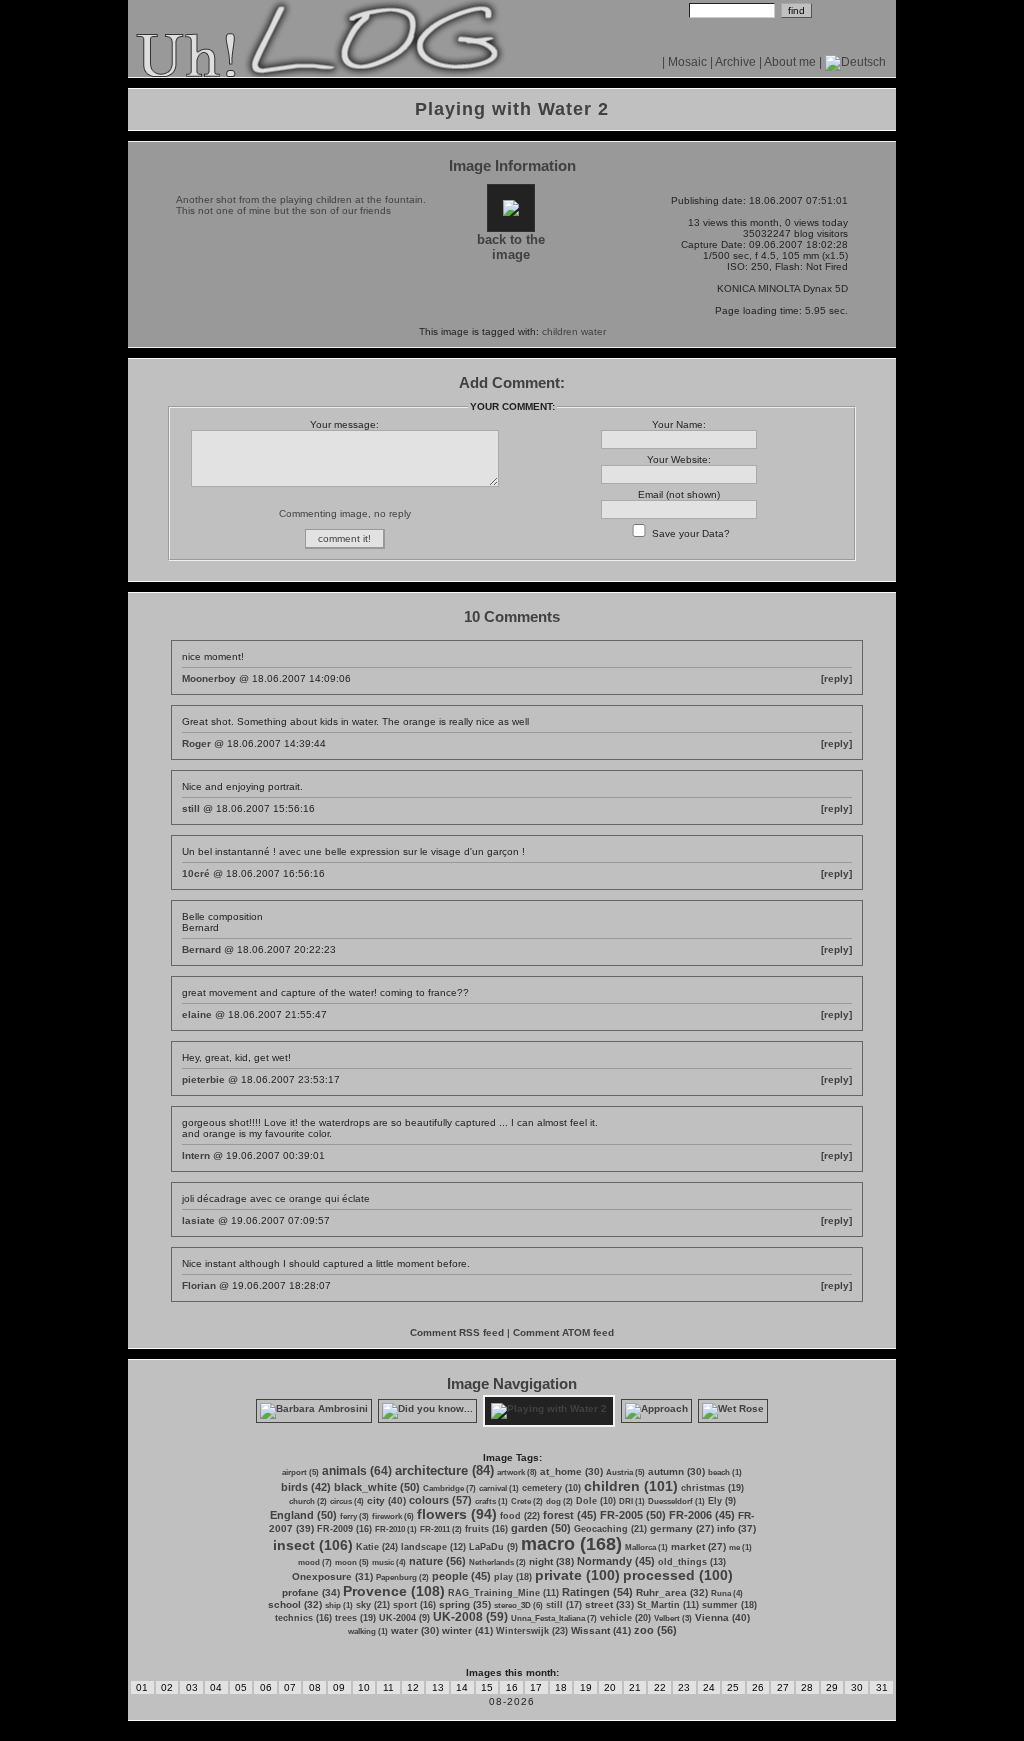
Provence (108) (394, 1591)
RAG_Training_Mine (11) (503, 1593)
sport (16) (414, 1605)
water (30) (415, 1630)
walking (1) (368, 1631)
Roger (196, 743)
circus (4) (347, 1501)
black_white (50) (377, 1487)
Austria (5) (625, 1472)
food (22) (520, 1516)
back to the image (511, 247)
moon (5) (352, 1562)
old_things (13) (692, 1562)
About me (790, 62)
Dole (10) (596, 1501)
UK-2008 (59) (470, 1617)
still (191, 808)
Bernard (201, 949)
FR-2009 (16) (344, 1529)
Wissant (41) (601, 1630)
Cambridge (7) (449, 1488)
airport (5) (300, 1472)
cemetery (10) (551, 1488)
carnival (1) (499, 1488)
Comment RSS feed (457, 1332)
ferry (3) (354, 1516)
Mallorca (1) (646, 1547)
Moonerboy (209, 678)
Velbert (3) (673, 1618)
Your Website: (679, 459)
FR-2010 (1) (396, 1529)
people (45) (461, 1576)
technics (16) (303, 1618)
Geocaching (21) (610, 1529)
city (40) (386, 1500)
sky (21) (373, 1605)
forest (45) (570, 1515)
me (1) (740, 1547)
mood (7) (315, 1562)
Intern (196, 1155)
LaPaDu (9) (493, 1547)
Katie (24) (377, 1547)
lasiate (198, 1220)
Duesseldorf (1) (676, 1501)
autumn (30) (676, 1471)
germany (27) (682, 1528)
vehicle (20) (625, 1618)
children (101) (631, 1486)
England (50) (303, 1515)
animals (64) (357, 1471)
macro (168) (571, 1544)
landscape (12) (433, 1547)
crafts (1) (491, 1501)
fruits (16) (486, 1529)
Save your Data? (691, 533)
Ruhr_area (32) (672, 1592)
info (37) (736, 1528)
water (593, 331)
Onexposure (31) (332, 1576)
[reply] (836, 678)
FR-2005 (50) (633, 1515)
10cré (196, 873)
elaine (197, 1014)
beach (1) (725, 1472)
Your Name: (679, 424)
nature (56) (437, 1561)
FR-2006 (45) (702, 1515)
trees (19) (355, 1618)
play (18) (513, 1577)
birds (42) (306, 1487)
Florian (199, 1285)
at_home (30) (571, 1471)
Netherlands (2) (497, 1562)
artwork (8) (517, 1472)
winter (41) (467, 1630)
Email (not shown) (679, 494)
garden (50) (541, 1528)
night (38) (551, 1561)
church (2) (308, 1501)
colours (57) (440, 1500)
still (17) (564, 1605)
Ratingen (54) (597, 1592)
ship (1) (339, 1605)
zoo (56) (655, 1630)
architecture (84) (444, 1470)
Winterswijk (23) (532, 1631)
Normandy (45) (616, 1561)
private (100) (577, 1575)
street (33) (609, 1604)
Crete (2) (527, 1501)
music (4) (389, 1562)
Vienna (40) (722, 1617)
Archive (735, 62)
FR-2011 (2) (441, 1529)
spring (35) (465, 1604)
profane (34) (311, 1592)
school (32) (295, 1604)
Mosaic (687, 62)
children (560, 331)
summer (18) (729, 1605)
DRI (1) (632, 1501)
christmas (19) (712, 1488)
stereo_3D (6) (518, 1605)
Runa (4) (727, 1593)
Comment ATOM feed (563, 1332)
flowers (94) (457, 1514)
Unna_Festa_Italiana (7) (554, 1618)
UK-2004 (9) (404, 1618)
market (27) (698, 1546)
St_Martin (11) (668, 1605)
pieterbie (203, 1079)
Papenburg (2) (402, 1577)
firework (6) (393, 1516)
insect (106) (313, 1545)
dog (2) (559, 1501)
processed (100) (678, 1575)
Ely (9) (722, 1501)
